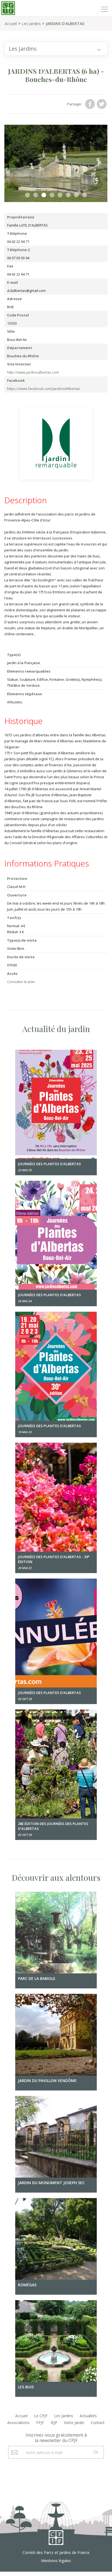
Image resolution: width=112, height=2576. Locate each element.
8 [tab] (85, 195)
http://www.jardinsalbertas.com (33, 372)
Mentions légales (56, 2561)
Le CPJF (41, 2416)
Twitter (102, 104)
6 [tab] (68, 195)
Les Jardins (31, 24)
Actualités (88, 2416)
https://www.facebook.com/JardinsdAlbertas (44, 389)
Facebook (91, 104)
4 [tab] (52, 195)
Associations (18, 2423)
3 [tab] (44, 195)
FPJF (40, 2423)
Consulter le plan (21, 982)
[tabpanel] (56, 163)
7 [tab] (76, 195)
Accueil (11, 24)
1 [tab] (27, 195)
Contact (98, 2423)
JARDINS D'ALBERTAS (65, 24)
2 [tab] (36, 195)
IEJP (54, 2423)
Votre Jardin (74, 2423)
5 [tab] (60, 195)
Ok (96, 2452)
